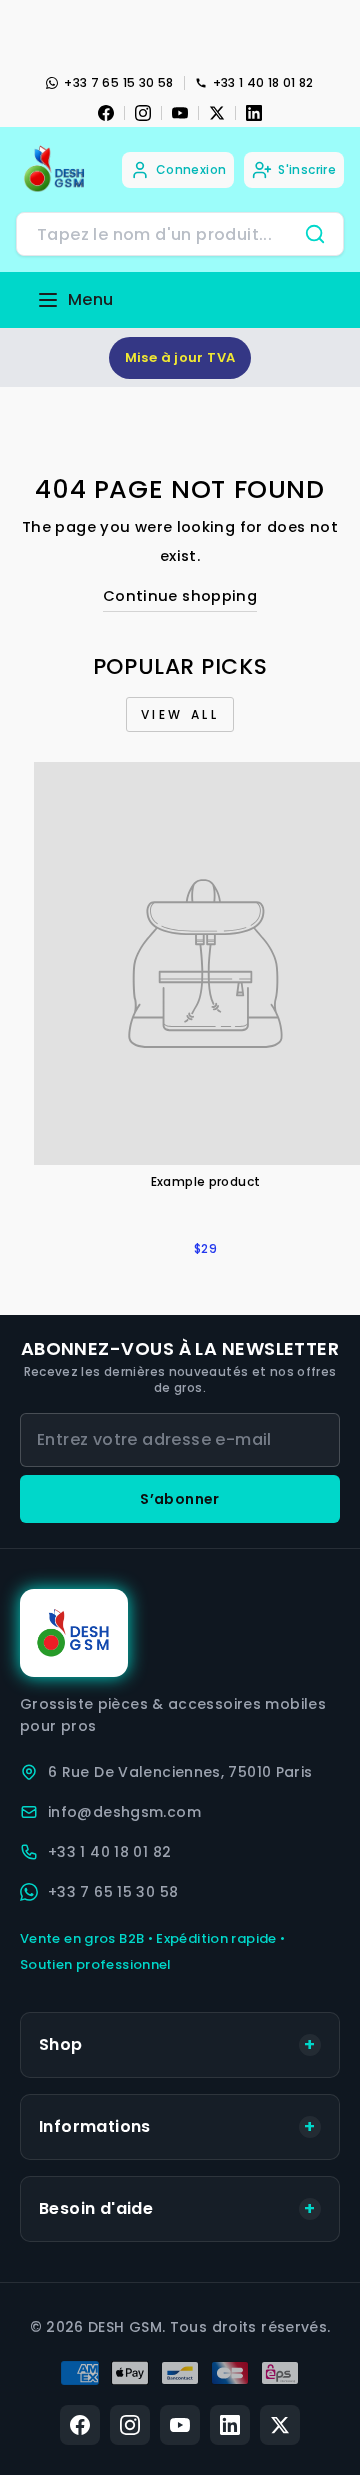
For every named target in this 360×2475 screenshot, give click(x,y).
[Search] (315, 234)
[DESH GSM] (56, 169)
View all (180, 714)
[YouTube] (180, 113)
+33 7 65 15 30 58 (118, 82)
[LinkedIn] (254, 113)
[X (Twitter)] (280, 2425)
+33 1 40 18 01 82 (263, 82)
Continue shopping (180, 596)
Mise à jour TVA (180, 357)
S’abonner (179, 1499)
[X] (217, 113)
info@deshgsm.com (124, 1812)
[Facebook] (106, 113)
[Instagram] (143, 113)
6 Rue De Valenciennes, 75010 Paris (180, 1772)
